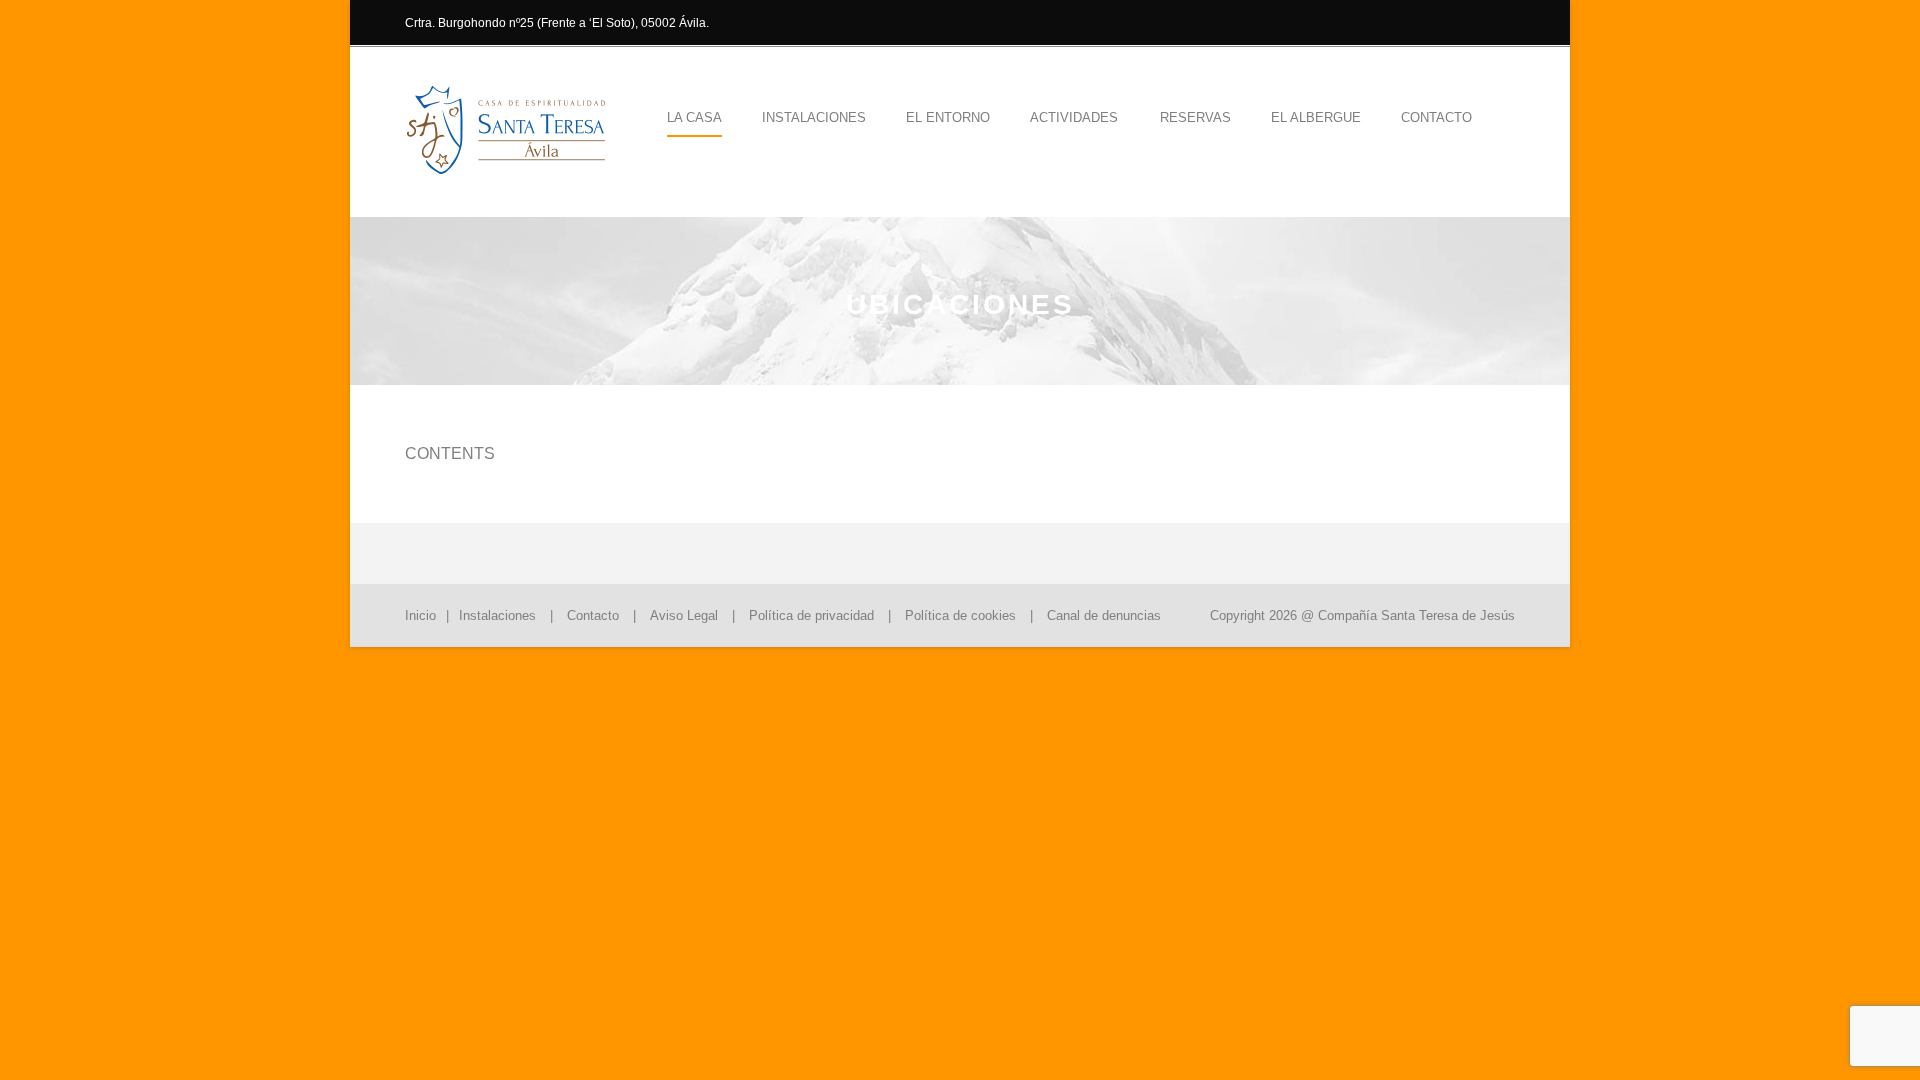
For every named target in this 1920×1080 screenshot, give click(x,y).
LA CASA (694, 117)
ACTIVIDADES (1074, 117)
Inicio (420, 615)
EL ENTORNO (948, 117)
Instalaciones (497, 615)
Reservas (1195, 117)
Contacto (1436, 117)
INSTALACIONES (814, 117)
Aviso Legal (684, 615)
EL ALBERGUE (1316, 117)
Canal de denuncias (1104, 615)
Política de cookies (960, 615)
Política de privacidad (811, 615)
